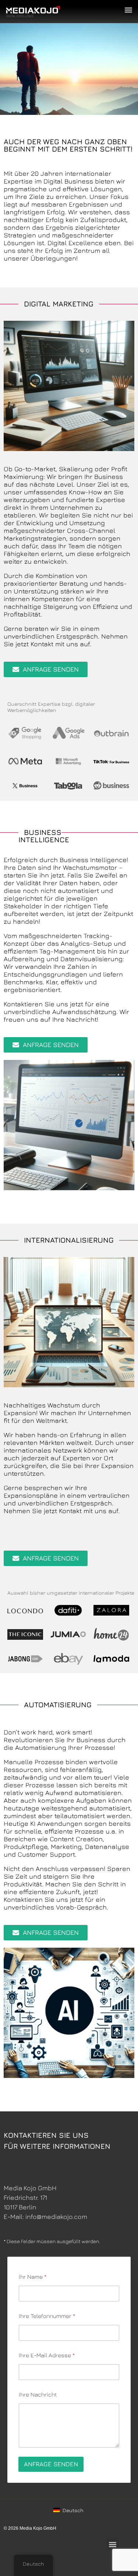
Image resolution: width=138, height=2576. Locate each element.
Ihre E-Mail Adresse (47, 2355)
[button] (128, 10)
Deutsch (72, 2510)
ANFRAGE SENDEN (51, 2464)
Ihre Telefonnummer (47, 2316)
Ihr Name (33, 2277)
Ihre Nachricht (38, 2394)
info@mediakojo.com (56, 2217)
